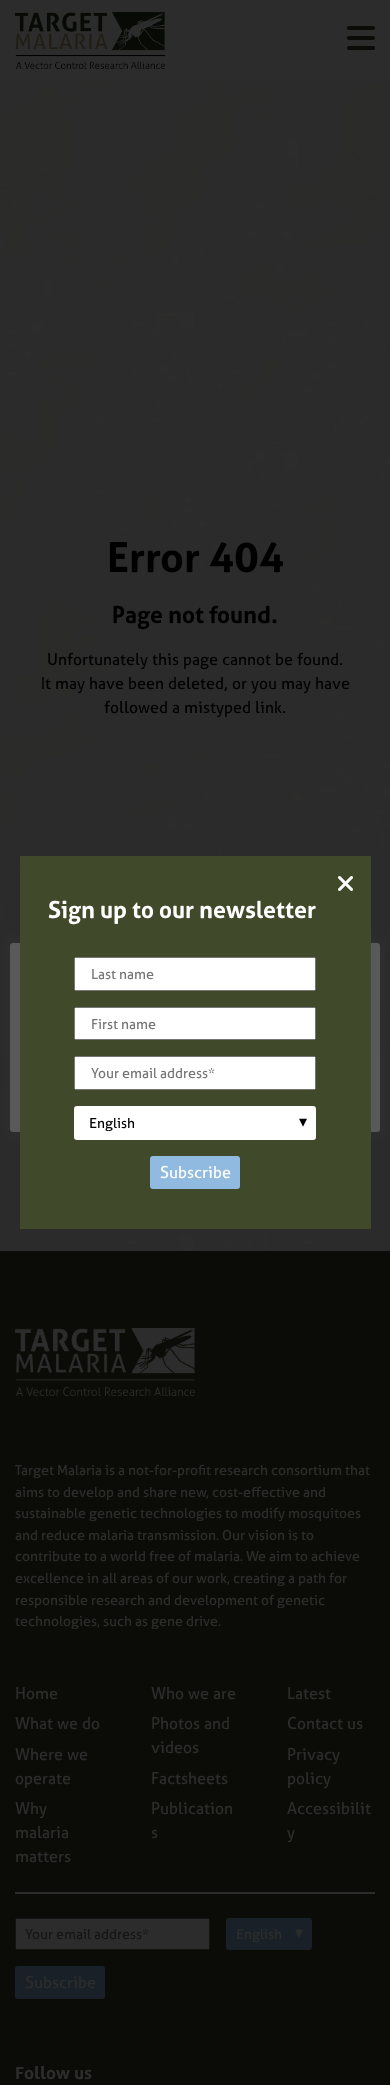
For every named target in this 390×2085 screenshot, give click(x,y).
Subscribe (195, 1172)
